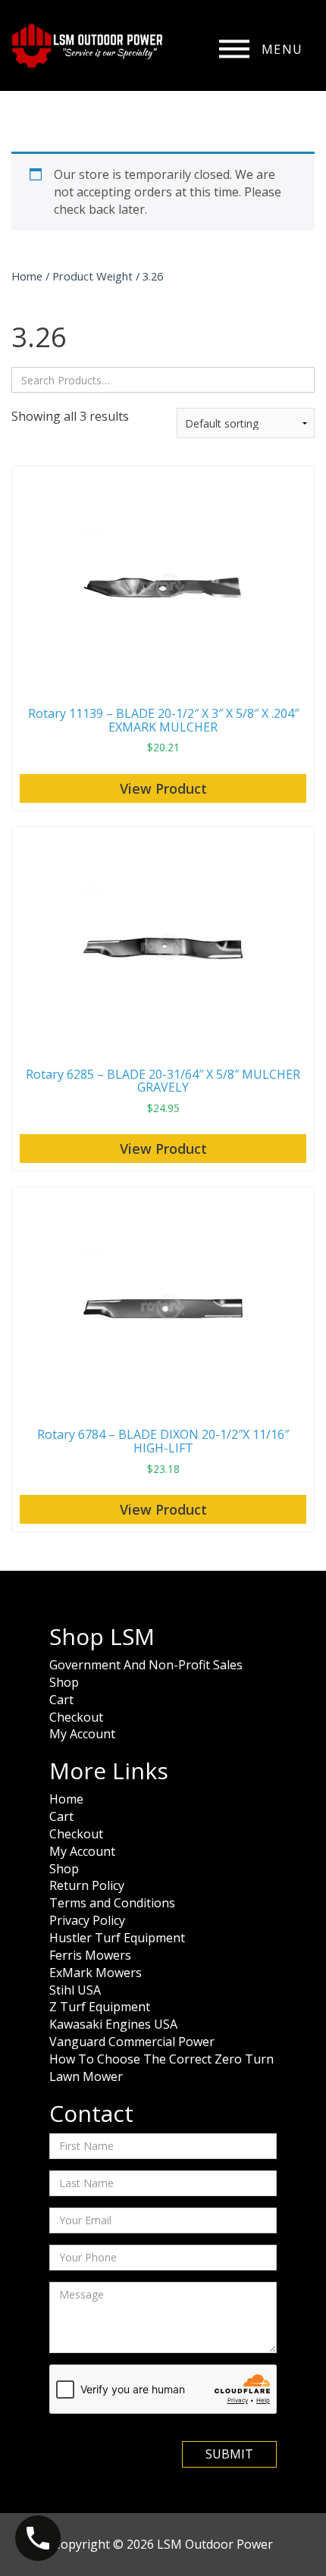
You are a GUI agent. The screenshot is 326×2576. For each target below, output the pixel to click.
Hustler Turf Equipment (117, 1938)
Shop (64, 1682)
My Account (82, 1734)
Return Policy (87, 1885)
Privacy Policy (87, 1920)
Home (27, 276)
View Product (163, 788)
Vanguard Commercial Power (132, 2042)
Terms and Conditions (112, 1903)
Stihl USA (75, 1990)
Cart (61, 1700)
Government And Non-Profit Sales (146, 1665)
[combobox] (163, 380)
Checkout (76, 1717)
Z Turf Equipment (100, 2007)
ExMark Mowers (96, 1973)
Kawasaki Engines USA (113, 2024)
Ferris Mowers (90, 1955)
